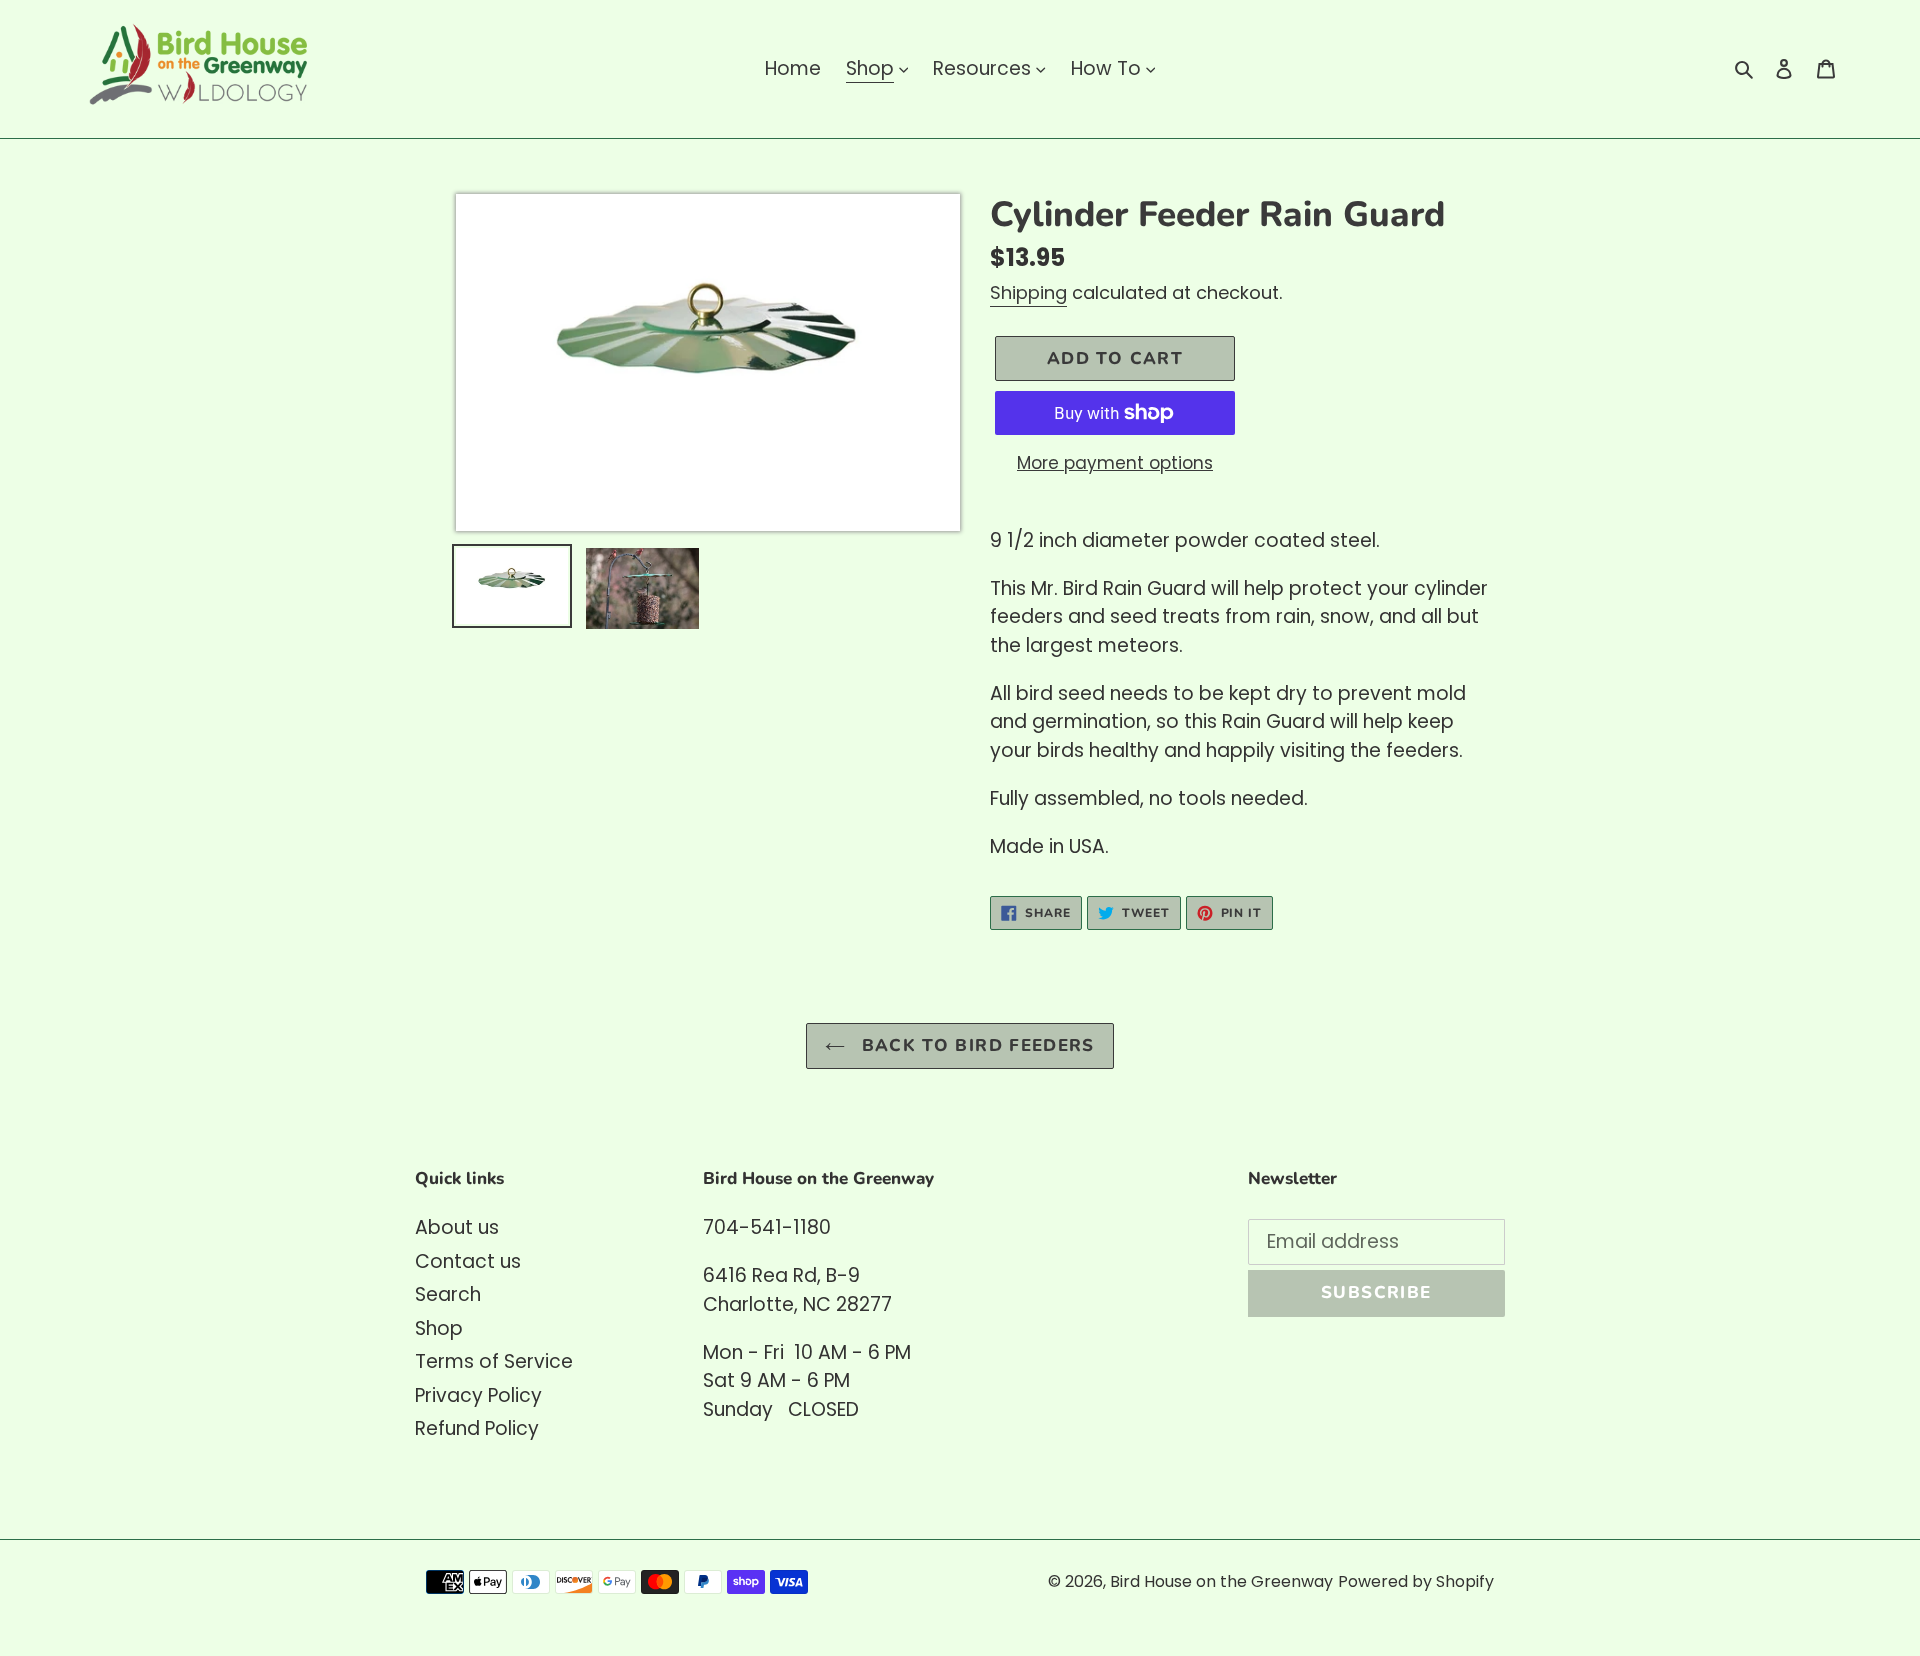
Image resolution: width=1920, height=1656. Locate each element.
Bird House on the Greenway (1221, 1581)
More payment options (1115, 463)
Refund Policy (477, 1428)
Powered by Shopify (1416, 1581)
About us (457, 1227)
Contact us (468, 1261)
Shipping (1028, 292)
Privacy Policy (478, 1395)
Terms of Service (494, 1361)
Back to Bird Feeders (975, 1045)
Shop (439, 1328)
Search (448, 1294)
